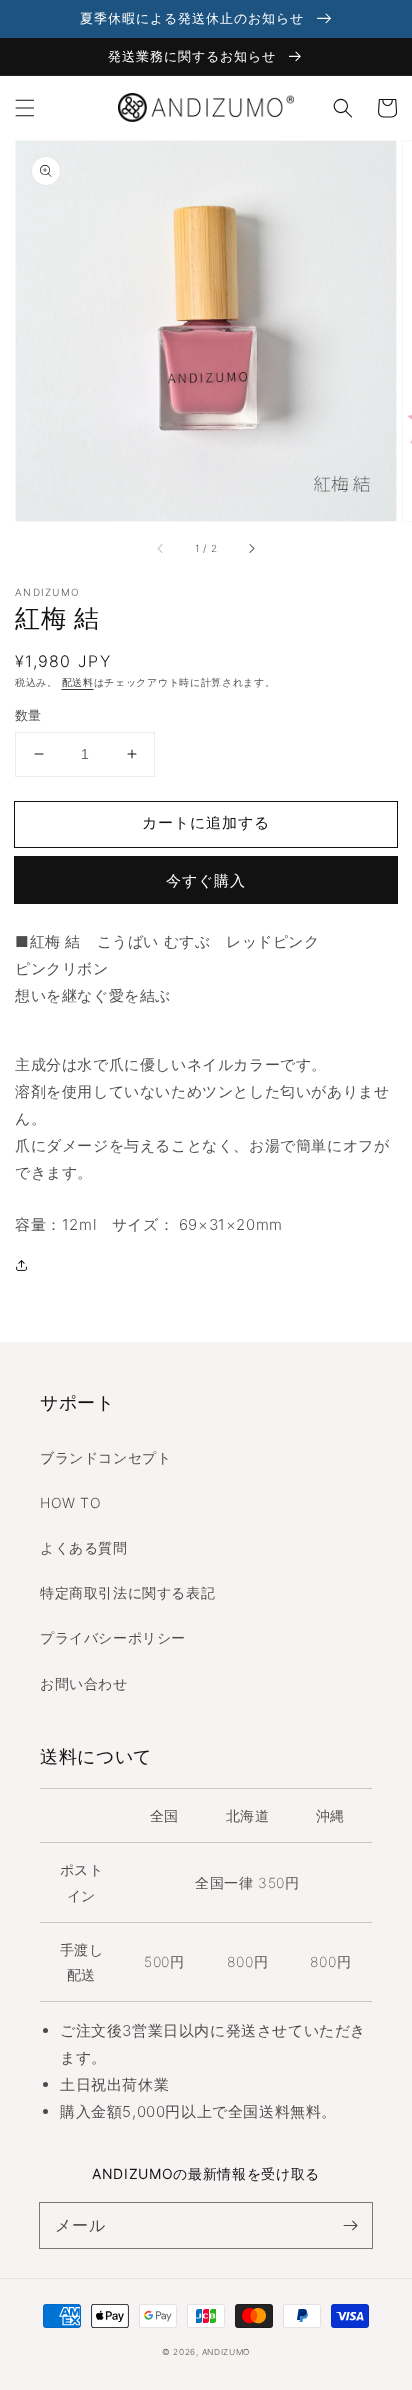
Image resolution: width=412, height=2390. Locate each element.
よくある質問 (84, 1547)
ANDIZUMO (226, 2352)
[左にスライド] (161, 549)
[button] (25, 108)
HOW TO (71, 1502)
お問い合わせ (84, 1683)
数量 (28, 715)
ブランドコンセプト (105, 1457)
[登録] (350, 2225)
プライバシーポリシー (113, 1637)
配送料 (78, 682)
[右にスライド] (251, 549)
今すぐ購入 (206, 880)
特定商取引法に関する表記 (127, 1592)
